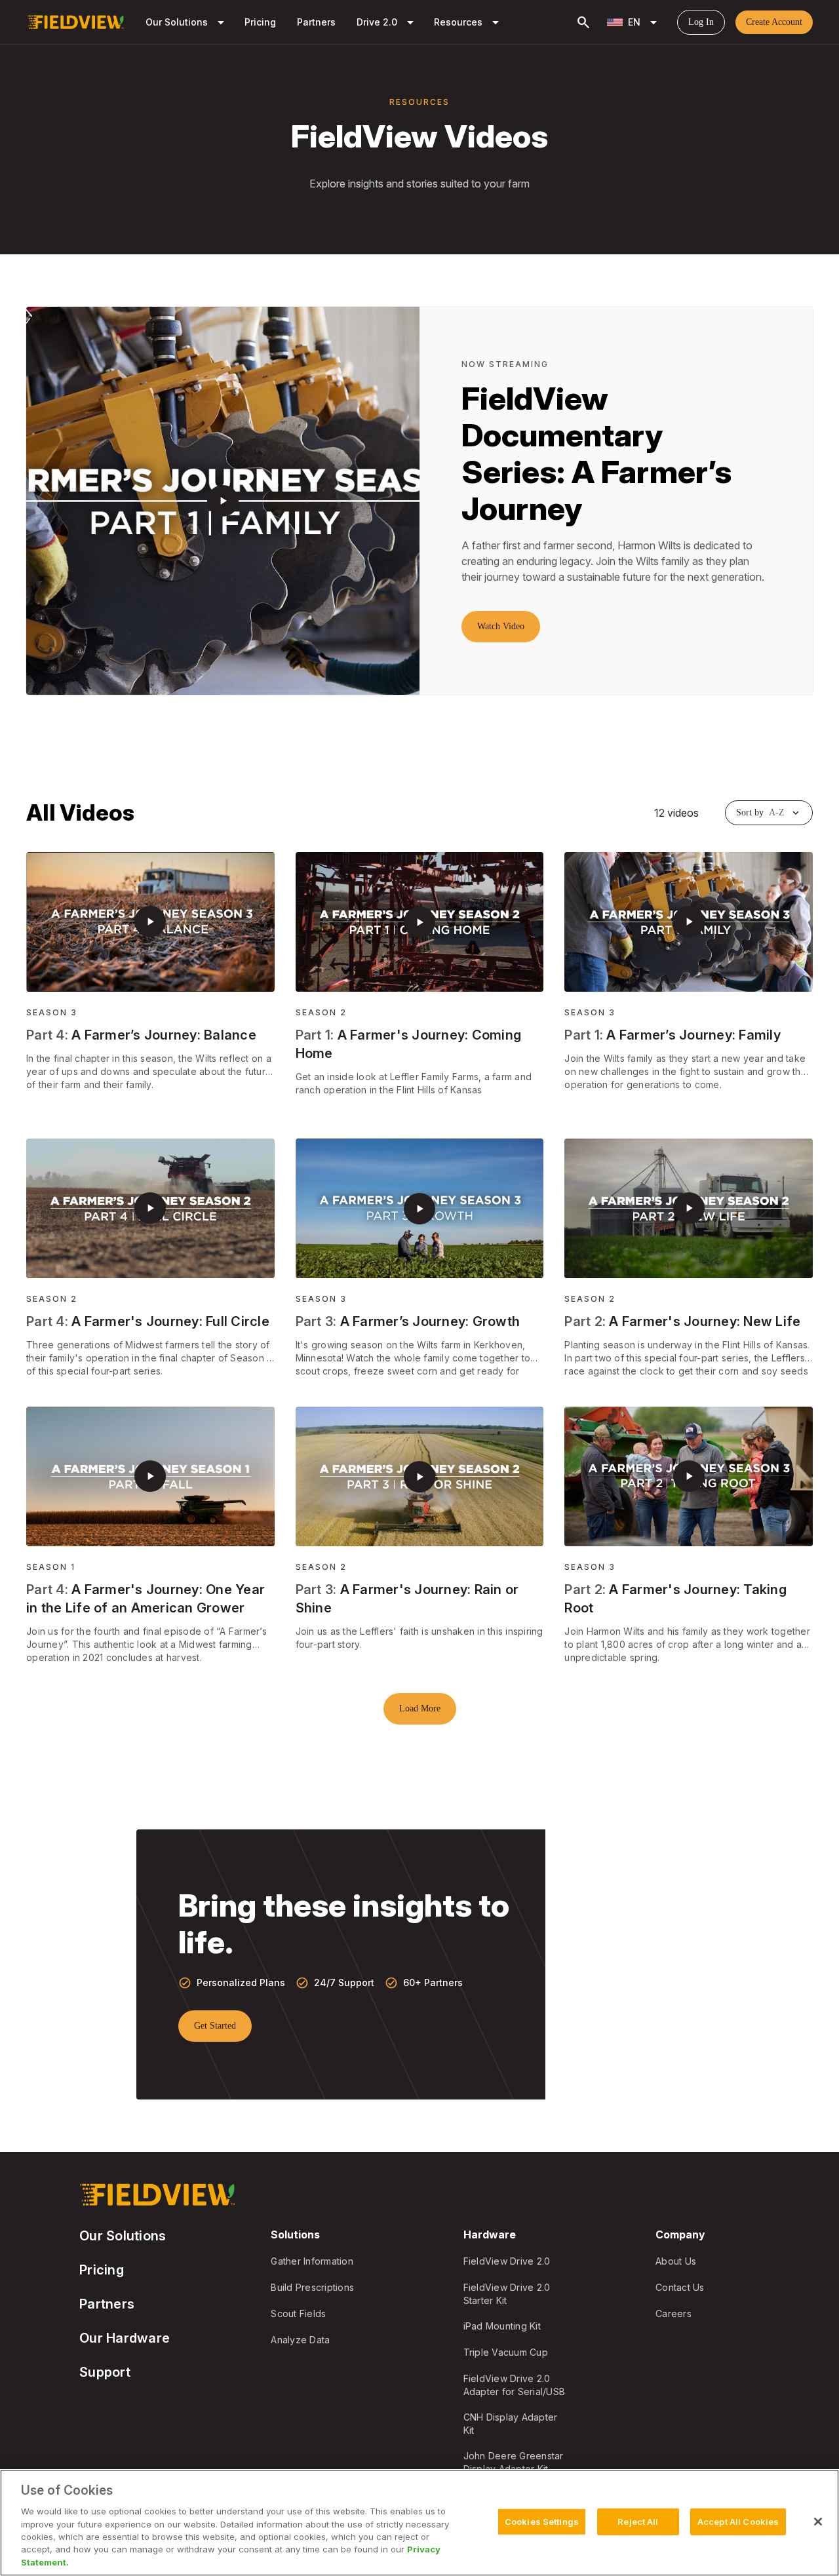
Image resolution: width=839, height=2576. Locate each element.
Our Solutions (187, 22)
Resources (469, 22)
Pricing (260, 22)
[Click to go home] (75, 22)
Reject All (638, 2521)
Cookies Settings (542, 2521)
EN (645, 22)
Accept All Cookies (738, 2521)
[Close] (818, 2522)
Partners (316, 22)
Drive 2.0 (387, 22)
